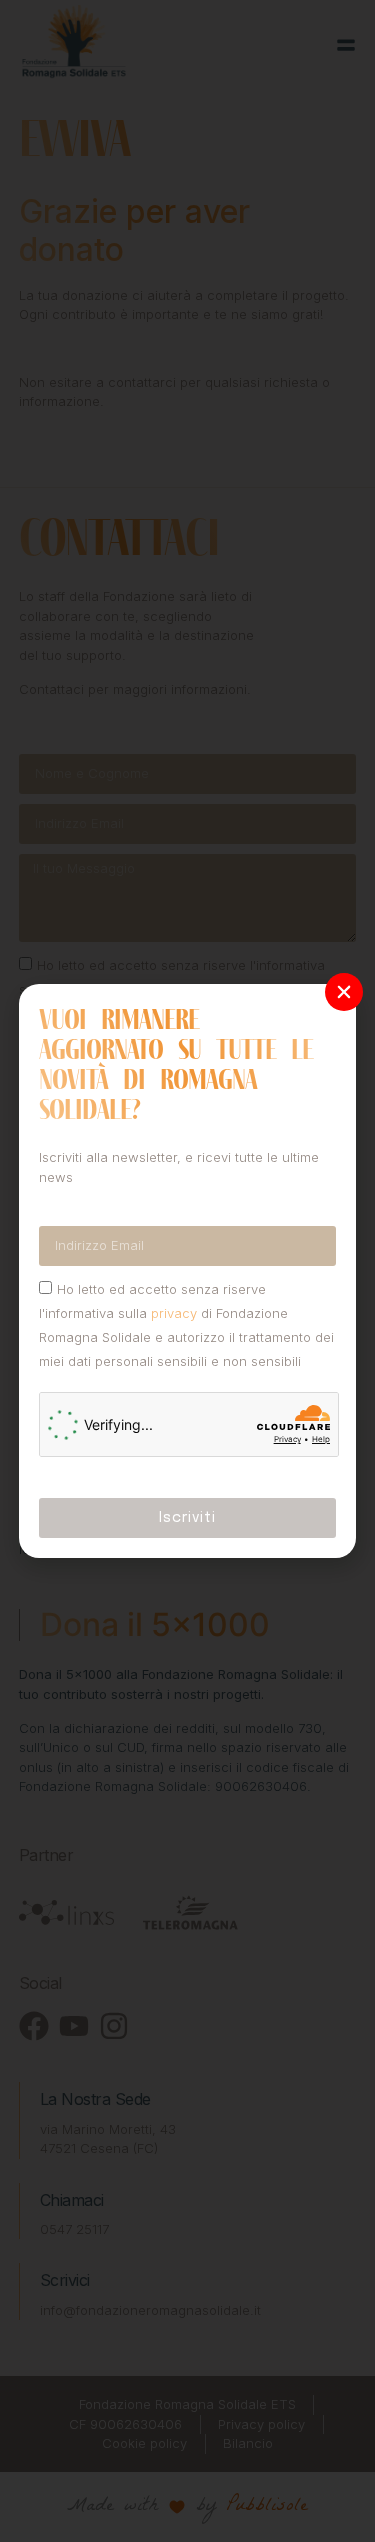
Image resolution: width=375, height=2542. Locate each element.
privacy (174, 1313)
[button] (344, 992)
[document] (187, 1271)
